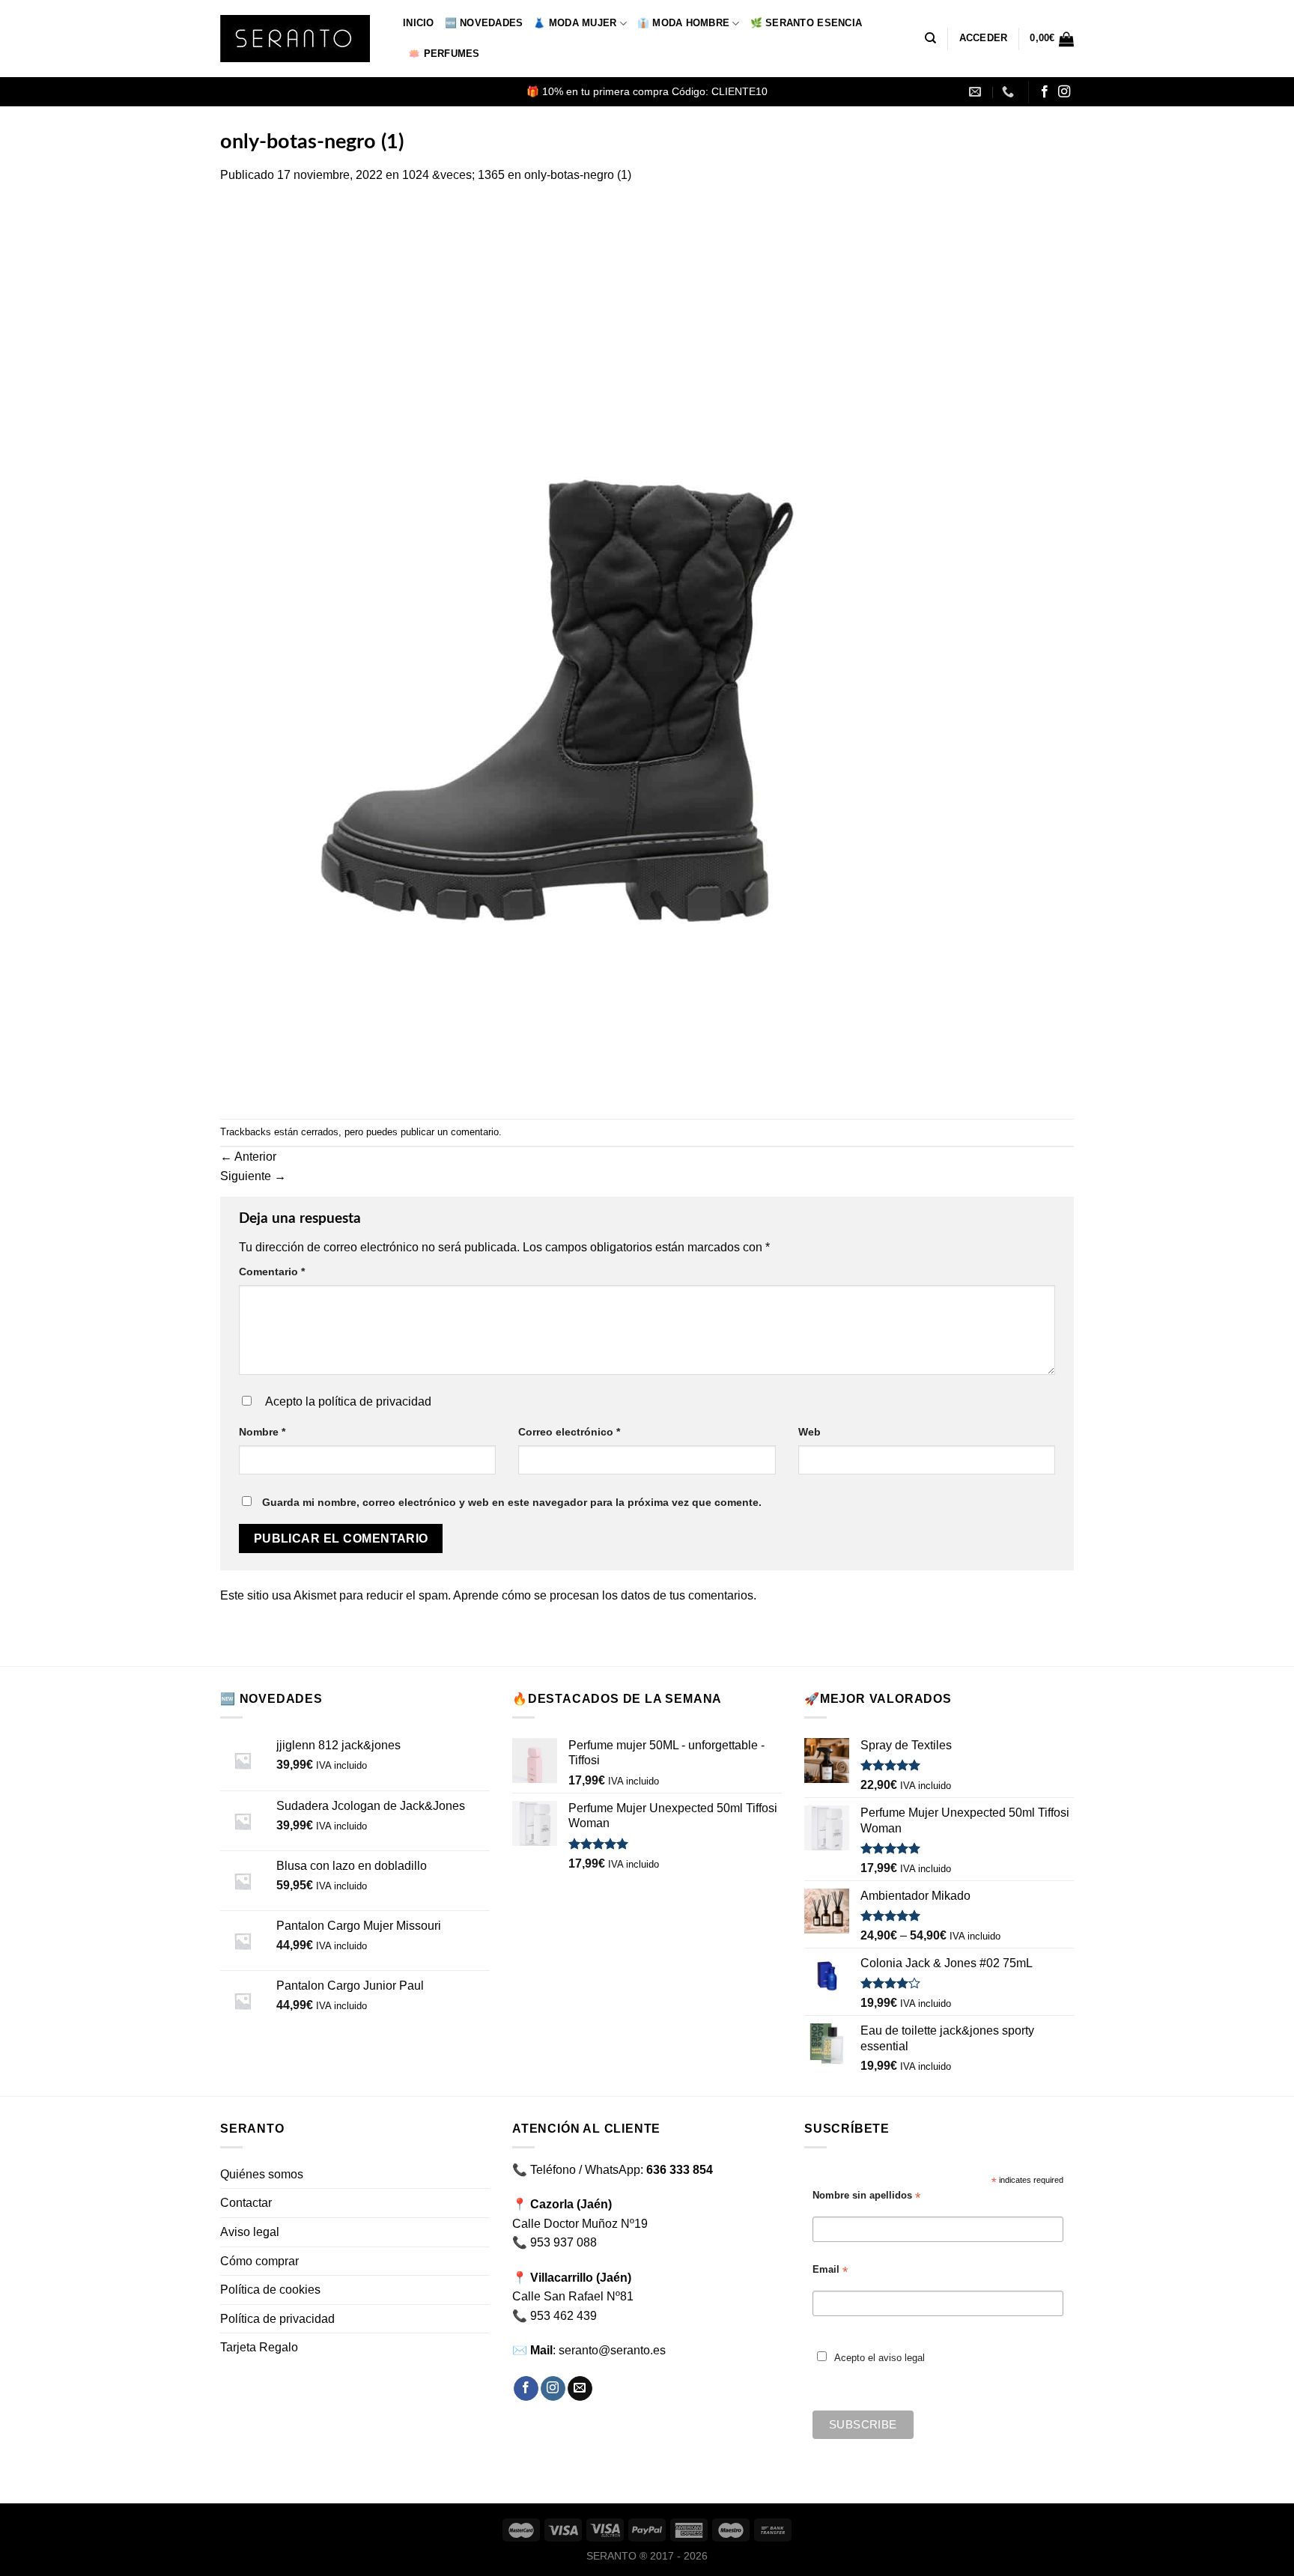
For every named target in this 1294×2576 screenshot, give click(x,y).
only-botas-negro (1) (578, 175)
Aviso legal (250, 2232)
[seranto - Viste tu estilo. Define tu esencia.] (300, 39)
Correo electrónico (569, 1432)
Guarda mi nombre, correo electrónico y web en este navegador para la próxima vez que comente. (512, 1502)
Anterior (248, 1157)
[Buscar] (930, 38)
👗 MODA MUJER (575, 23)
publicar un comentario (450, 1132)
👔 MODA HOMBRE (683, 23)
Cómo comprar (259, 2261)
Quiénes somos (262, 2174)
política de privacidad (375, 1401)
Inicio (419, 23)
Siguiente (253, 1176)
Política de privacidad (277, 2319)
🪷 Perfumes (444, 54)
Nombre (262, 1432)
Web (809, 1432)
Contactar (246, 2203)
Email (830, 2270)
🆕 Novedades (484, 23)
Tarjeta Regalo (259, 2347)
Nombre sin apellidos (866, 2196)
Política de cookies (270, 2290)
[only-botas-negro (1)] (557, 651)
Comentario (272, 1272)
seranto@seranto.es (612, 2350)
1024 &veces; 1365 (453, 175)
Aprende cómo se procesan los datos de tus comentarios (603, 1595)
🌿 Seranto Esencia (806, 23)
